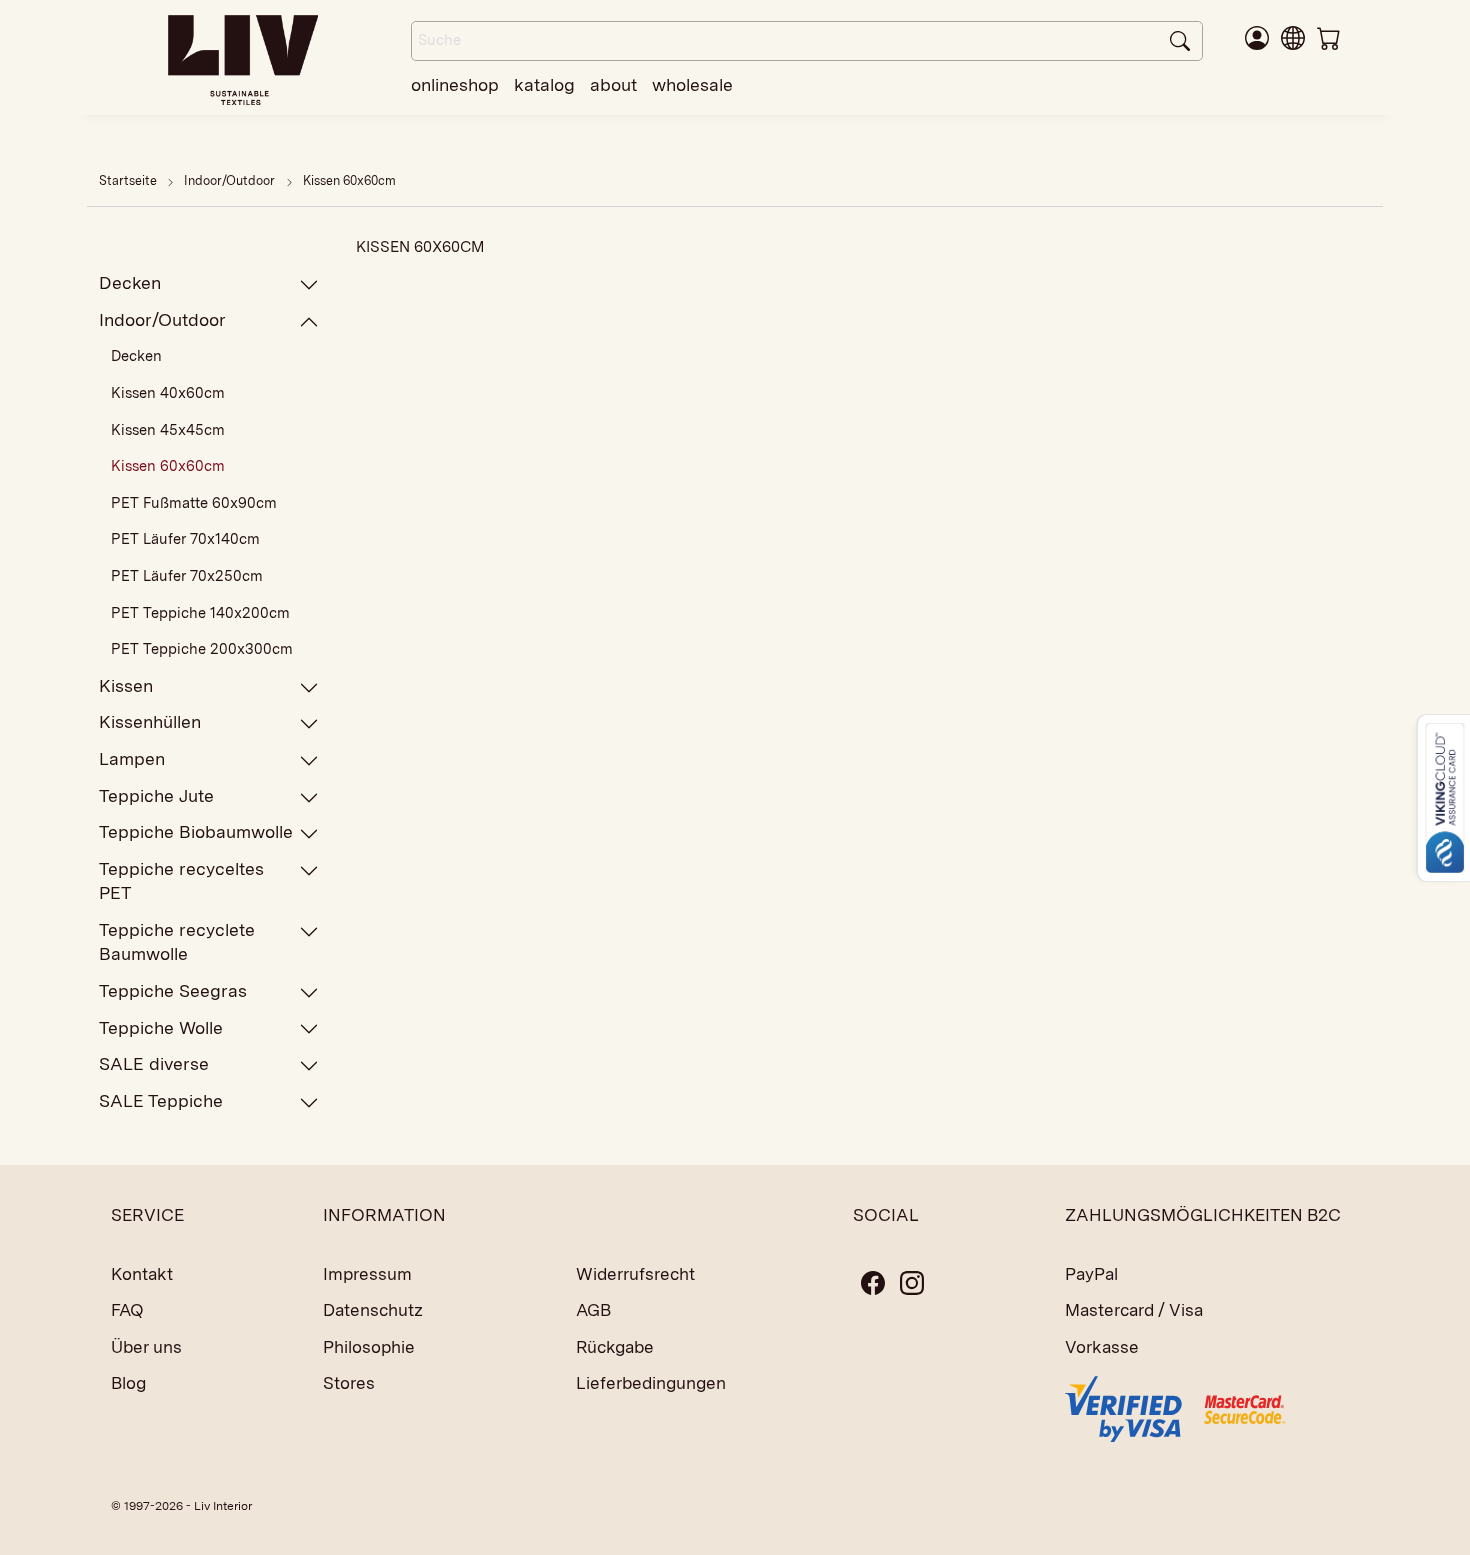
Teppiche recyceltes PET (181, 880)
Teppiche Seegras (173, 990)
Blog (128, 1383)
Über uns (146, 1347)
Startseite (128, 180)
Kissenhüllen (150, 721)
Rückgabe (615, 1347)
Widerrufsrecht (635, 1274)
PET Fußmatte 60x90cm (194, 503)
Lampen (132, 758)
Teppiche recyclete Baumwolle (177, 941)
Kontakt (142, 1274)
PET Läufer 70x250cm (187, 576)
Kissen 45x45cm (168, 430)
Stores (349, 1383)
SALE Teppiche (161, 1100)
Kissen (126, 685)
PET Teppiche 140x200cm (200, 613)
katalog (544, 84)
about (613, 84)
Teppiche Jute (156, 795)
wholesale (692, 84)
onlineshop (455, 84)
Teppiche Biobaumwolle (196, 831)
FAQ (127, 1310)
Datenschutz (373, 1310)
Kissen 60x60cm (349, 180)
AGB (593, 1310)
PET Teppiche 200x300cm (202, 649)
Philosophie (369, 1347)
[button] (1293, 37)
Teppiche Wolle (161, 1027)
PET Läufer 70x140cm (185, 539)
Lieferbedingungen (651, 1383)
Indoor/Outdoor (231, 180)
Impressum (367, 1274)
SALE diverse (154, 1063)
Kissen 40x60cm (168, 393)
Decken (130, 282)
